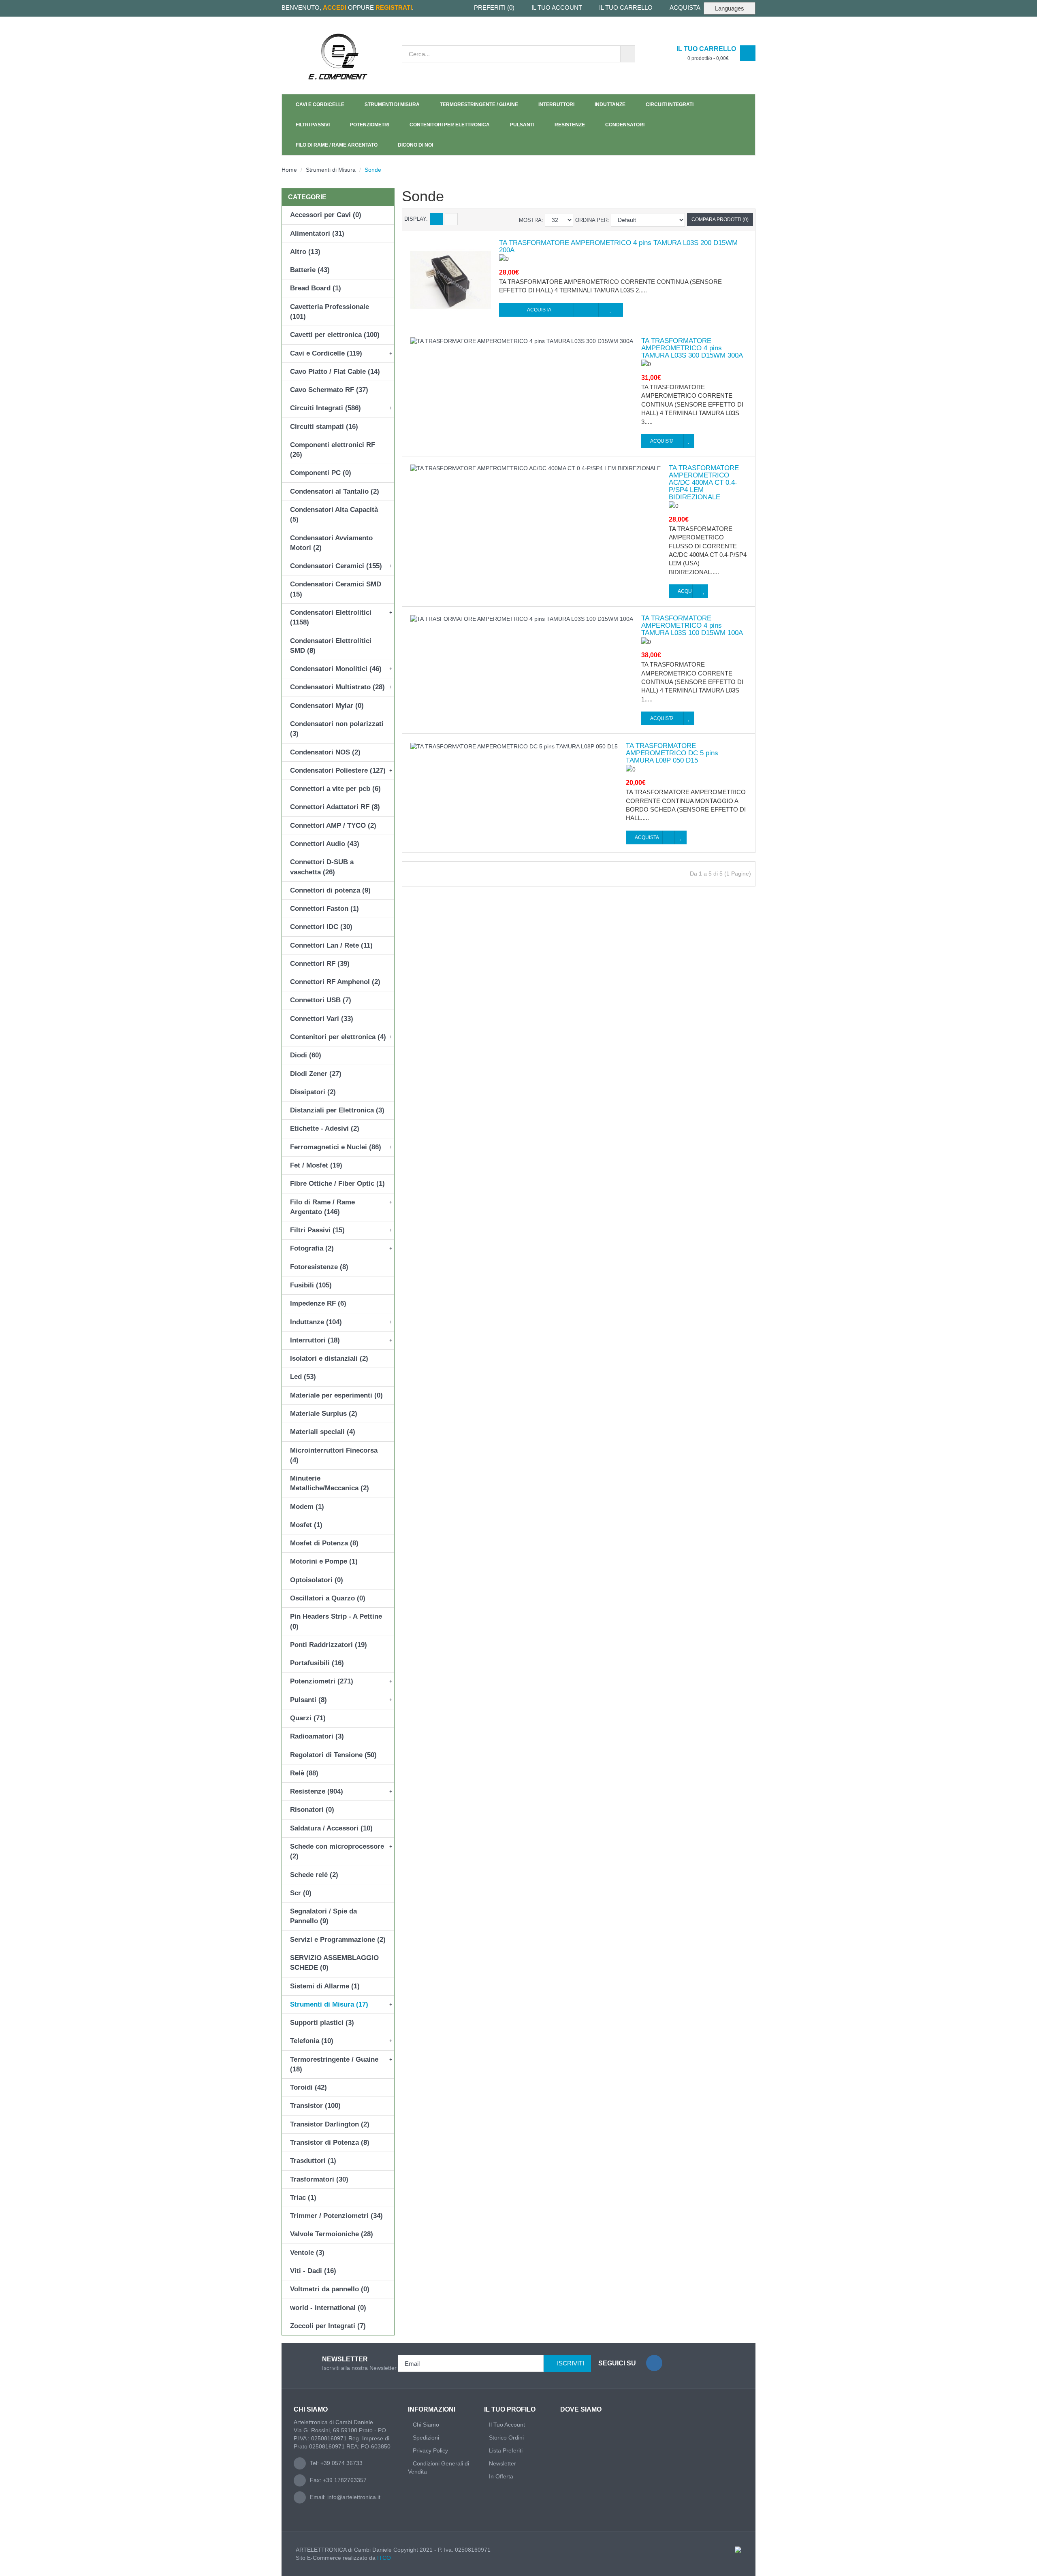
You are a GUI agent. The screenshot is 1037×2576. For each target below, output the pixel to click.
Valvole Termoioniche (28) (332, 2234)
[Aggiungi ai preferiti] (611, 310)
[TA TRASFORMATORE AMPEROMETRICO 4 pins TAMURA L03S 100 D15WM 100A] (522, 618)
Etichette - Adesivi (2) (325, 1128)
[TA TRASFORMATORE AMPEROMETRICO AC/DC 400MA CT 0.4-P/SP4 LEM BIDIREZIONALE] (536, 468)
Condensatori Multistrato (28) (337, 687)
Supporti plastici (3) (322, 2023)
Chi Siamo (426, 2425)
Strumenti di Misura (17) (329, 2004)
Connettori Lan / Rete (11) (331, 945)
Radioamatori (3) (317, 1736)
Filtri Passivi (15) (317, 1230)
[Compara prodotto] (586, 310)
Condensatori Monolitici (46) (336, 669)
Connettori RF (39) (320, 964)
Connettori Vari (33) (322, 1019)
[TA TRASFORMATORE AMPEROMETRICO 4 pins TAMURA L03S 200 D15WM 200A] (451, 279)
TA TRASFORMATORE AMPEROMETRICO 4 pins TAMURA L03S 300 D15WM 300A (692, 348)
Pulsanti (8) (308, 1700)
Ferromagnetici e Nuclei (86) (336, 1147)
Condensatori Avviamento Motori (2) (331, 543)
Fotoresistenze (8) (319, 1267)
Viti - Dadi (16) (313, 2271)
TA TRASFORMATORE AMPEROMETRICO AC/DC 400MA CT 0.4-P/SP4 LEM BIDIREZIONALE (704, 483)
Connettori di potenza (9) (330, 890)
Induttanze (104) (316, 1322)
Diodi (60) (306, 1055)
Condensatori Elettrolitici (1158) (331, 617)
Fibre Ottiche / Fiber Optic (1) (337, 1184)
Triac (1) (303, 2198)
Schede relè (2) (314, 1875)
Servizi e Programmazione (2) (338, 1940)
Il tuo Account (557, 7)
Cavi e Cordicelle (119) (326, 353)
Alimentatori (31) (317, 233)
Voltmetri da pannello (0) (330, 2289)
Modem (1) (307, 1507)
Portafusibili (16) (317, 1663)
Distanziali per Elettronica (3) (337, 1110)
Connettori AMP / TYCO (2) (333, 826)
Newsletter (502, 2463)
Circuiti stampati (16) (324, 427)
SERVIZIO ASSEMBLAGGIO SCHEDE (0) (334, 1963)
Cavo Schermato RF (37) (329, 390)
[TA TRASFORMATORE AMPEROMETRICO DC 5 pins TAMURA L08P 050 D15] (514, 746)
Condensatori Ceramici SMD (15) (336, 589)
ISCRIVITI (571, 2363)
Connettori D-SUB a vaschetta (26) (322, 867)
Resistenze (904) (317, 1791)
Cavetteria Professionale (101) (330, 312)
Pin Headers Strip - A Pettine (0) (336, 1621)
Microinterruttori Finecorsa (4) (334, 1455)
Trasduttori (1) (313, 2161)
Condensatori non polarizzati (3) (337, 729)
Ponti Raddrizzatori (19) (329, 1645)
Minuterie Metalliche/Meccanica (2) (330, 1483)
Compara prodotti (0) (720, 219)
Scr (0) (301, 1893)
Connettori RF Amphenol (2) (335, 982)
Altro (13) (305, 252)
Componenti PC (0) (321, 473)
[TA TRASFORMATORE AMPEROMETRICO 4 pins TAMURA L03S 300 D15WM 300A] (522, 341)
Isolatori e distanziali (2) (329, 1358)
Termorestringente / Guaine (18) (334, 2064)
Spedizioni (426, 2438)
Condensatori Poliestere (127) (338, 770)
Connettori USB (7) (321, 1000)
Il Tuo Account (507, 2425)
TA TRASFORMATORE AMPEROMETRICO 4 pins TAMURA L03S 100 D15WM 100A (692, 626)
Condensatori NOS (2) (325, 752)
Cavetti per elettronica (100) (335, 335)
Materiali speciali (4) (323, 1432)
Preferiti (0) (494, 7)
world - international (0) (328, 2308)
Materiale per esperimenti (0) (336, 1395)
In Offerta (501, 2476)
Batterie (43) (310, 270)
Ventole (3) (307, 2253)
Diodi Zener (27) (316, 1074)
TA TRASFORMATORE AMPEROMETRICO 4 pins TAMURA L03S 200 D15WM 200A (618, 247)
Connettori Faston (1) (324, 909)
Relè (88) (304, 1773)
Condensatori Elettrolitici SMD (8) (331, 646)
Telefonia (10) (312, 2041)
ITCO (384, 2558)
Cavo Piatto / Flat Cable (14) (335, 372)
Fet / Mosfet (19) (316, 1165)
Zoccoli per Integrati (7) (328, 2326)
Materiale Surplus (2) (324, 1414)
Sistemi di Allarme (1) (325, 1986)
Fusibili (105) (311, 1285)
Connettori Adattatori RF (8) (335, 807)
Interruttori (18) (315, 1340)
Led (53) (303, 1377)
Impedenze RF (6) (318, 1303)
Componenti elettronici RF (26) (333, 450)
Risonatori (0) (312, 1810)
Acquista (685, 7)
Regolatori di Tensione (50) (333, 1755)
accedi (335, 7)
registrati (394, 7)
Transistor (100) (315, 2106)
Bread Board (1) (316, 288)
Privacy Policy (430, 2450)
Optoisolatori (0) (317, 1580)
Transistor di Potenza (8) (330, 2142)
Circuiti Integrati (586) (325, 408)
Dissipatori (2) (313, 1092)
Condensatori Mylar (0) (327, 706)
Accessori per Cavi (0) (326, 215)
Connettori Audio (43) (325, 844)
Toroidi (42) (308, 2087)
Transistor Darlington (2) (330, 2124)
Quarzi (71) (308, 1718)
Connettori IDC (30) (321, 927)
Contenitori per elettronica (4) (338, 1037)
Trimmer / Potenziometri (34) (336, 2216)
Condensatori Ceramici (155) (336, 566)
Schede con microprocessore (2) (337, 1851)
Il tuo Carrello (626, 7)
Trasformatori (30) (319, 2179)
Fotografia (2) (312, 1248)
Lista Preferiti (506, 2450)
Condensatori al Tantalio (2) (335, 491)
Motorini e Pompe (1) (324, 1561)
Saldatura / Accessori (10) (331, 1828)
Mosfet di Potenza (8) (324, 1543)
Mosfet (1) (306, 1525)
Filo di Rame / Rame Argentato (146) (322, 1207)
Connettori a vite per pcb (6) (335, 789)
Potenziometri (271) (322, 1681)
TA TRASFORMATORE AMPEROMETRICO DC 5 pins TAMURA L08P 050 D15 (672, 753)
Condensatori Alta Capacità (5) (334, 515)
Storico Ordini (506, 2438)
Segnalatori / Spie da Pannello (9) (323, 1916)
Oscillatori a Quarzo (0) (328, 1598)
